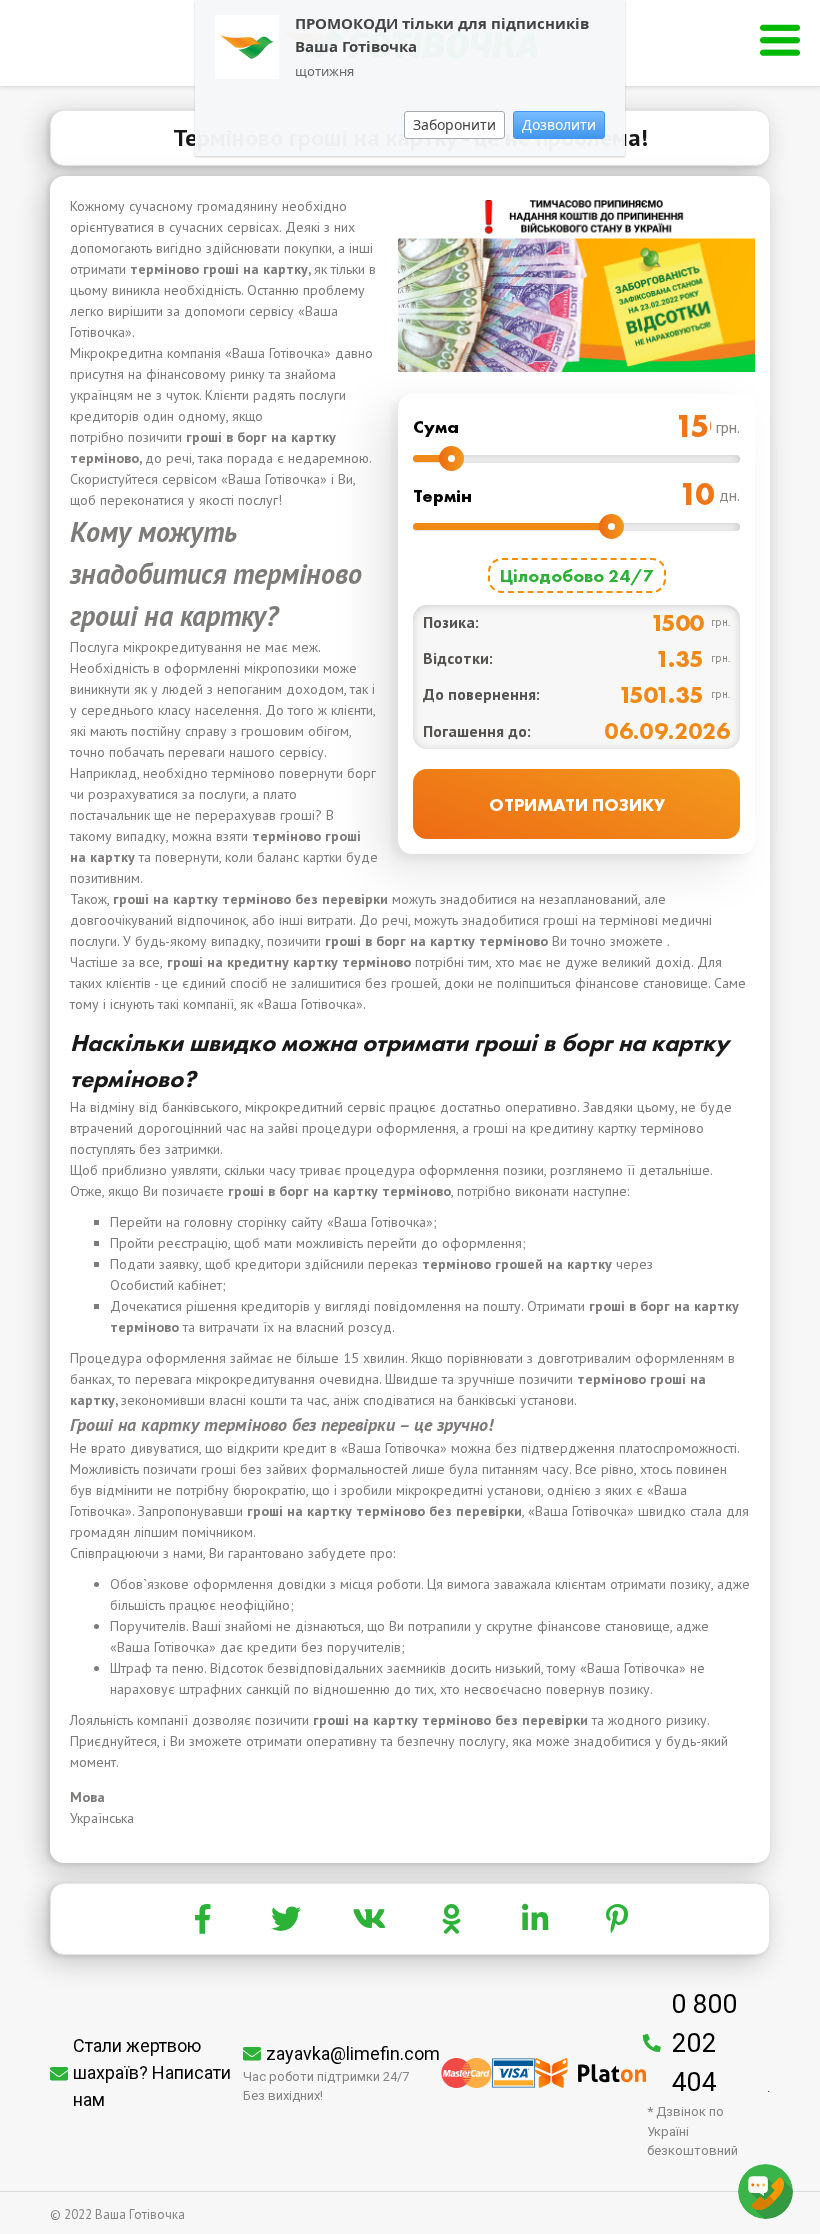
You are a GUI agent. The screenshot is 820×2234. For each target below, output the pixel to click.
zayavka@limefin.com (353, 2053)
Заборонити (454, 124)
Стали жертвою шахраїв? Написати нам (152, 2072)
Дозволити (559, 124)
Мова (87, 1797)
